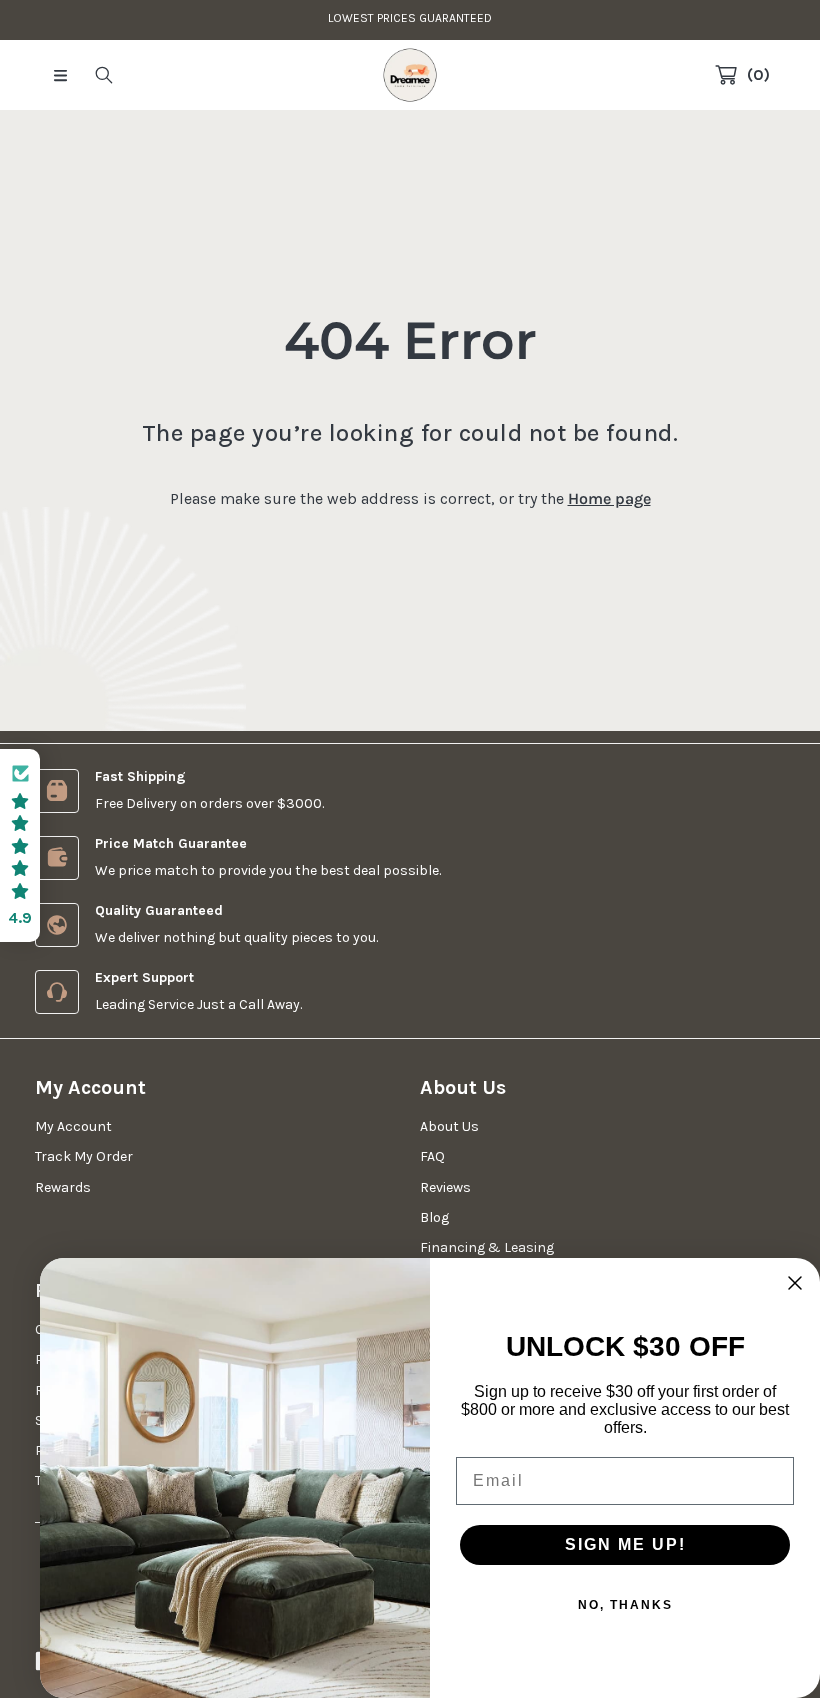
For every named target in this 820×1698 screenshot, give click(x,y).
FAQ (432, 1156)
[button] (60, 75)
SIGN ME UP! (625, 1544)
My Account (73, 1126)
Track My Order (84, 1156)
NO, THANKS (625, 1605)
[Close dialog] (795, 1283)
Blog (434, 1217)
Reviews (445, 1187)
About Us (449, 1126)
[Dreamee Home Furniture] (410, 75)
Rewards (63, 1187)
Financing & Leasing (487, 1247)
